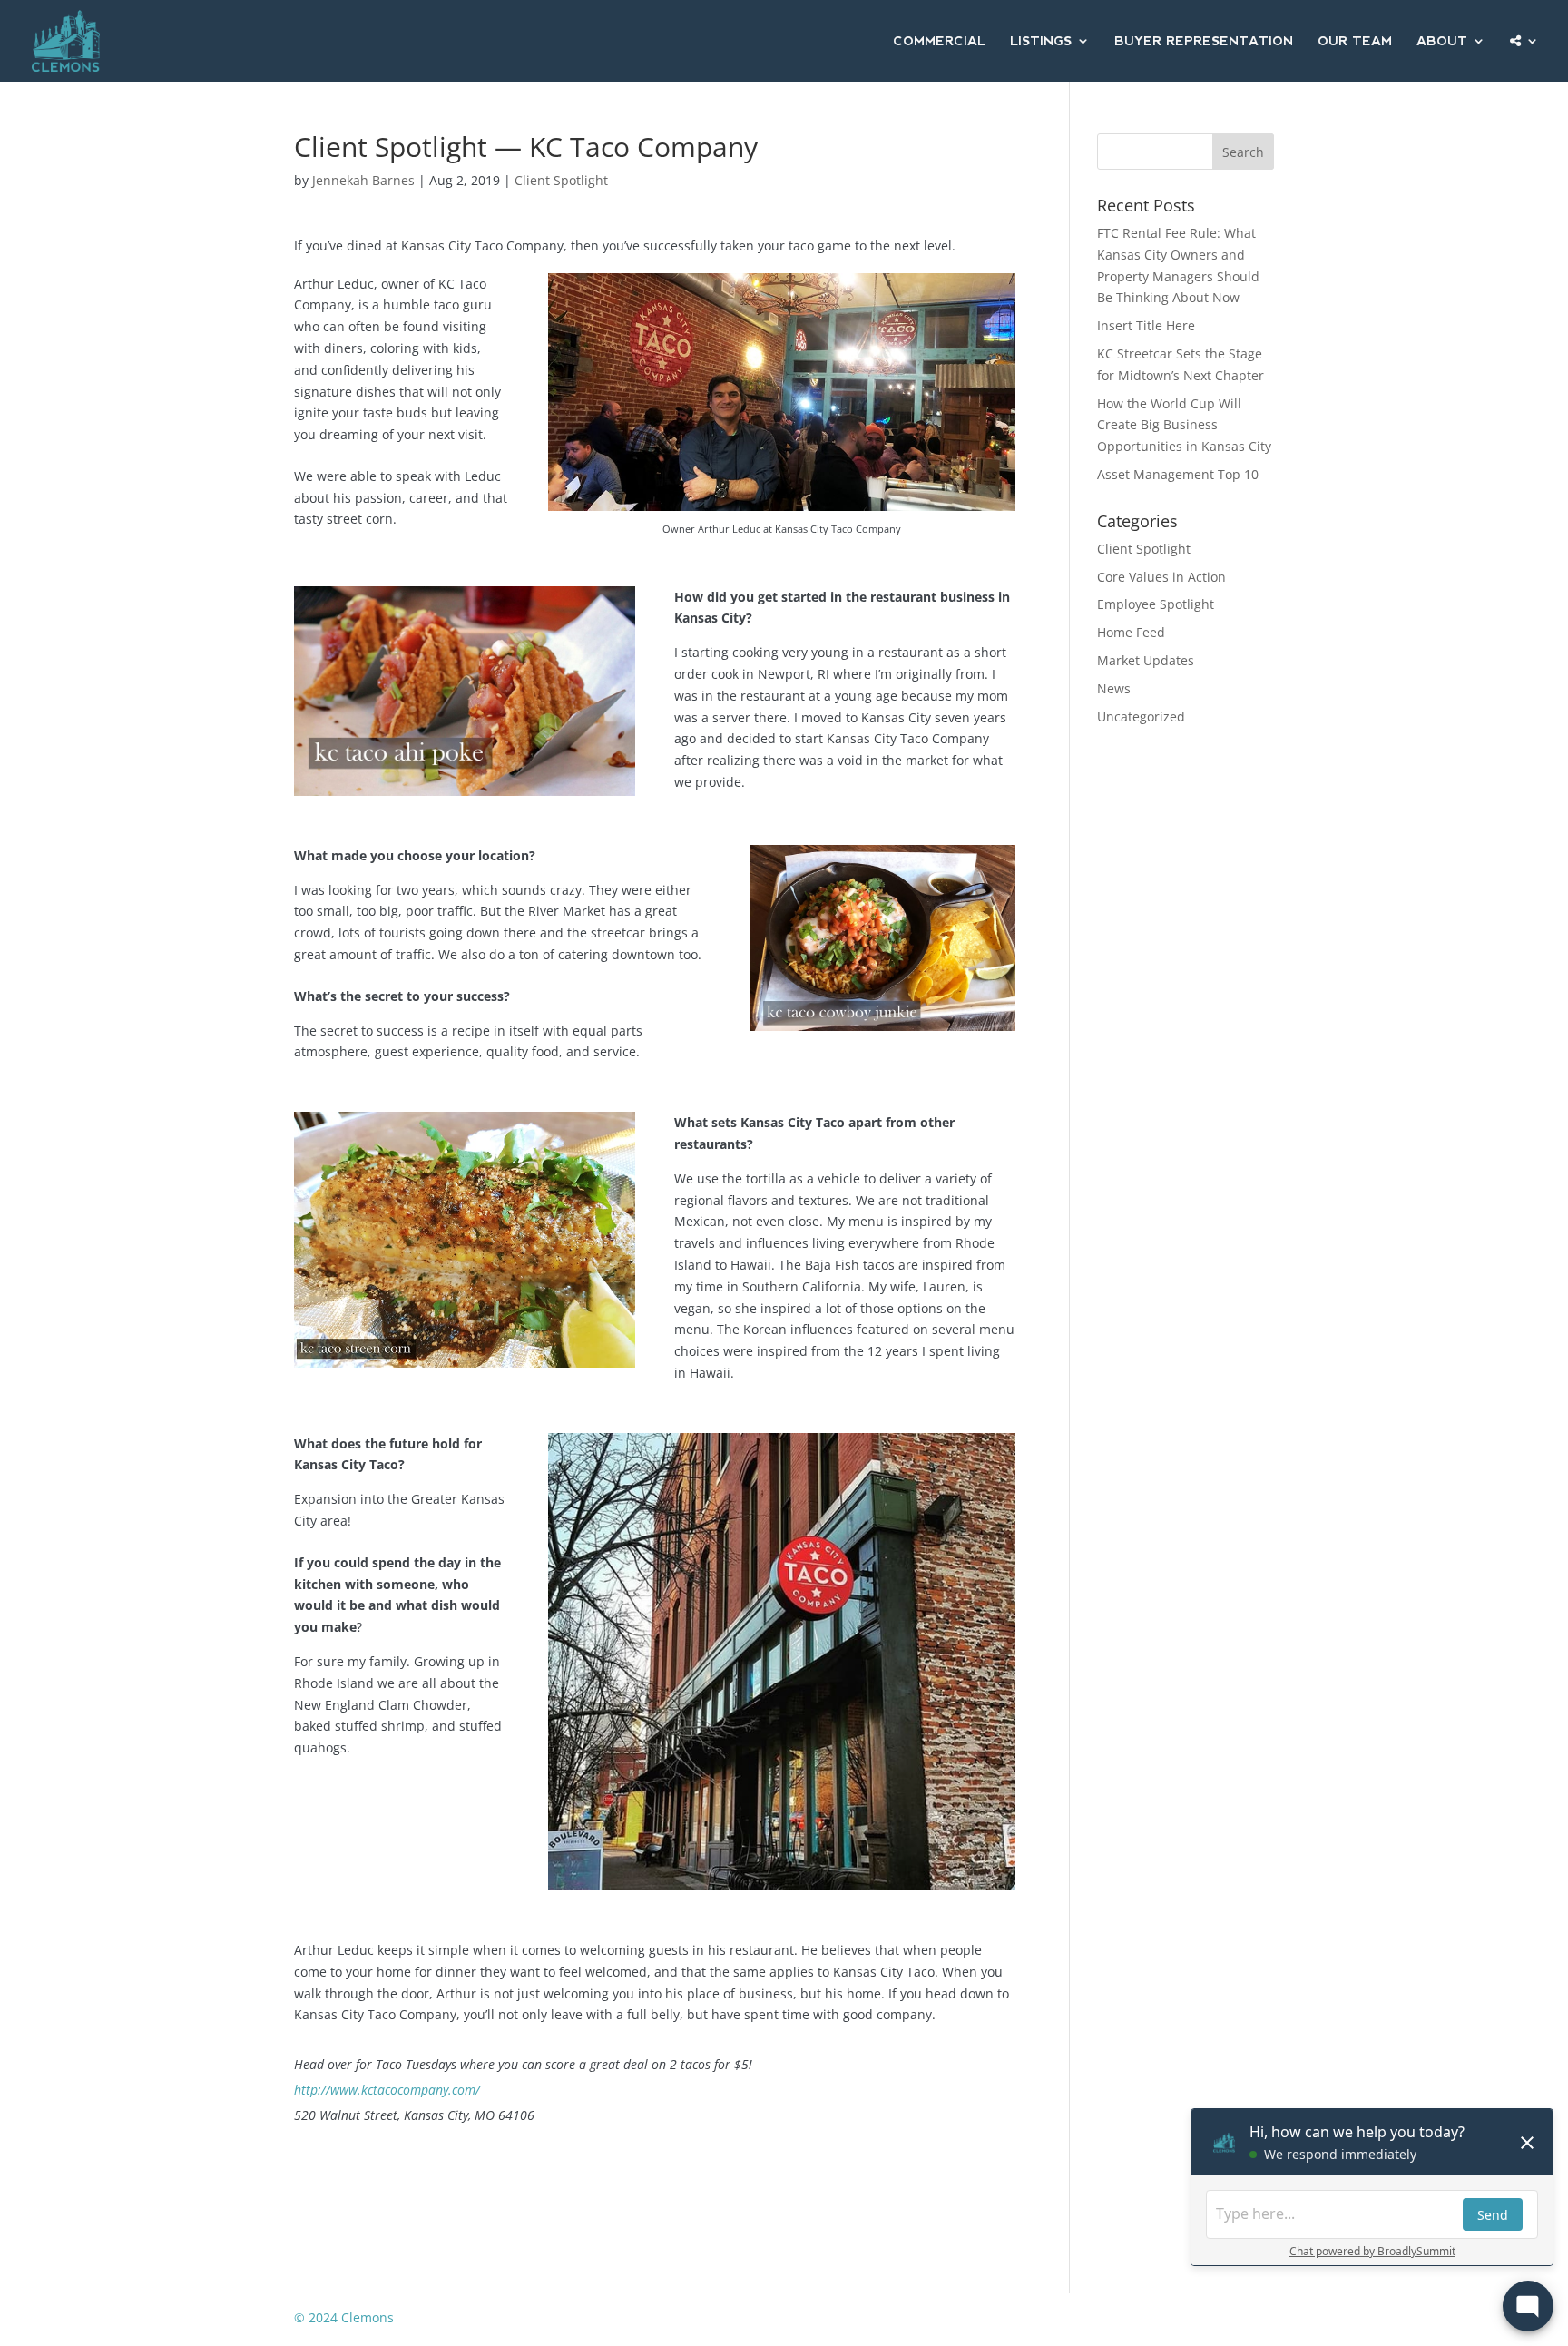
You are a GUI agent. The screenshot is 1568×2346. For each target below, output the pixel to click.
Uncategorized (1141, 717)
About (1442, 41)
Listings (1041, 41)
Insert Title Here (1146, 325)
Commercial (939, 41)
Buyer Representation (1204, 41)
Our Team (1355, 41)
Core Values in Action (1161, 577)
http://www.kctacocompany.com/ (387, 2090)
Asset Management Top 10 (1178, 474)
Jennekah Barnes (363, 180)
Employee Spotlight (1156, 604)
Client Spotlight (561, 180)
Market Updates (1146, 660)
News (1114, 688)
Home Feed (1131, 632)
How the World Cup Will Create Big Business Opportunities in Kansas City (1184, 425)
